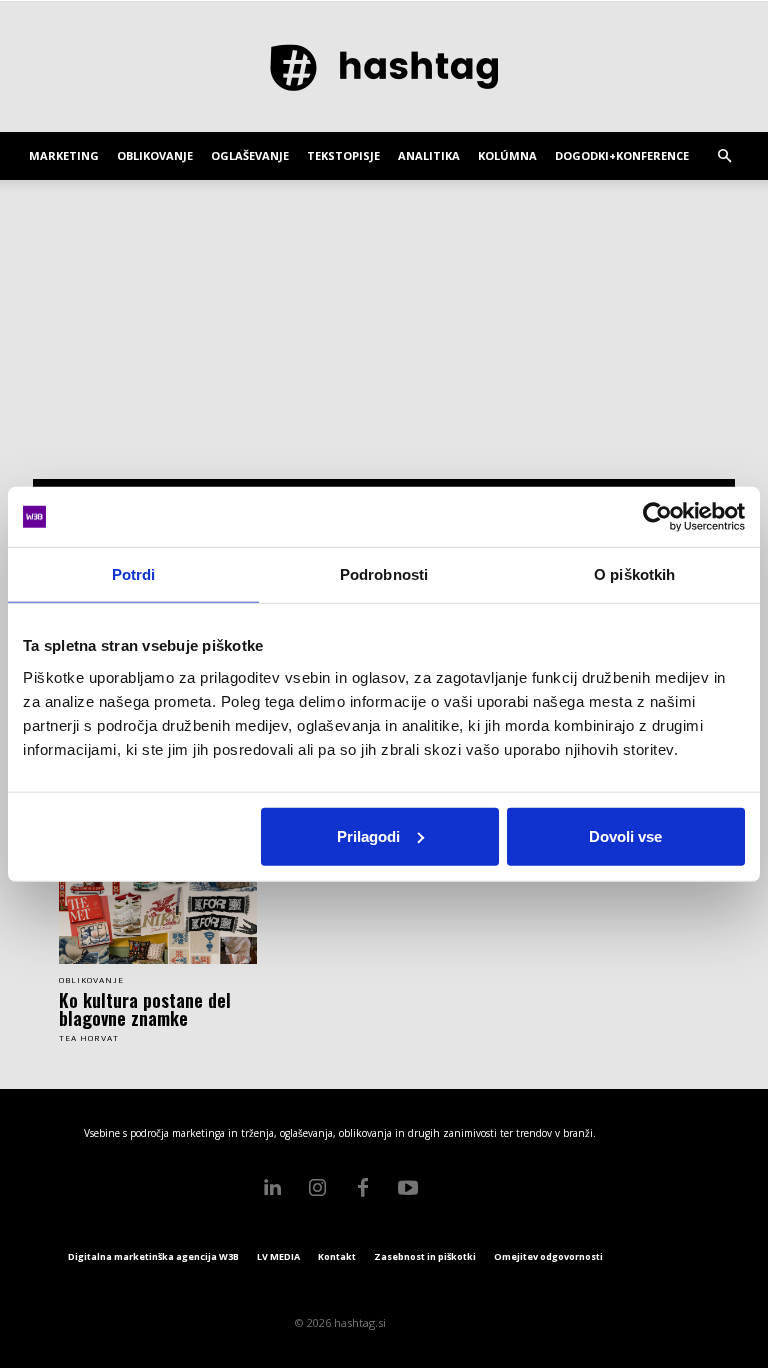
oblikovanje (155, 155)
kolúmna (507, 155)
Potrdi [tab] (134, 574)
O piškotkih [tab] (634, 574)
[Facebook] (363, 1188)
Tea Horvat (89, 1038)
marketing (64, 155)
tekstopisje (343, 155)
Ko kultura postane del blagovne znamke (145, 1009)
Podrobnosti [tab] (384, 574)
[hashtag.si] (384, 68)
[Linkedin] (273, 1188)
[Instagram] (318, 1188)
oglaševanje (250, 155)
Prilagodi (368, 835)
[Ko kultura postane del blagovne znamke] (158, 914)
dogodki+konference (622, 155)
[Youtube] (408, 1188)
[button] (724, 156)
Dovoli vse (625, 835)
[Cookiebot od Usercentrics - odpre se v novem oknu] (657, 517)
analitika (429, 155)
